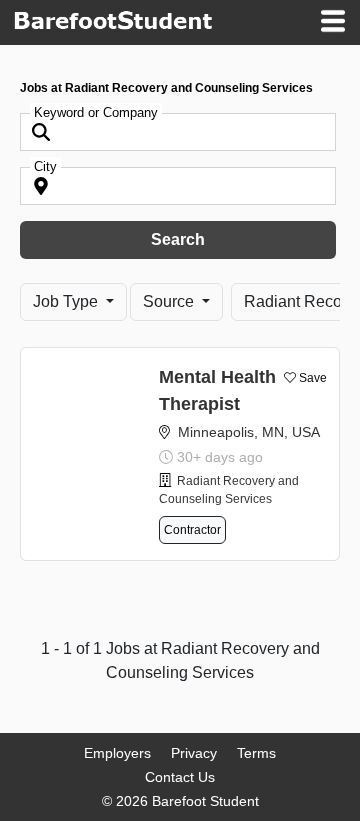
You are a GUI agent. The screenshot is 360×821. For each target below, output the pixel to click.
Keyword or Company (96, 112)
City (45, 166)
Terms (256, 753)
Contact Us (180, 777)
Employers (117, 753)
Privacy (194, 753)
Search (178, 239)
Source (170, 301)
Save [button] (313, 378)
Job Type (67, 301)
